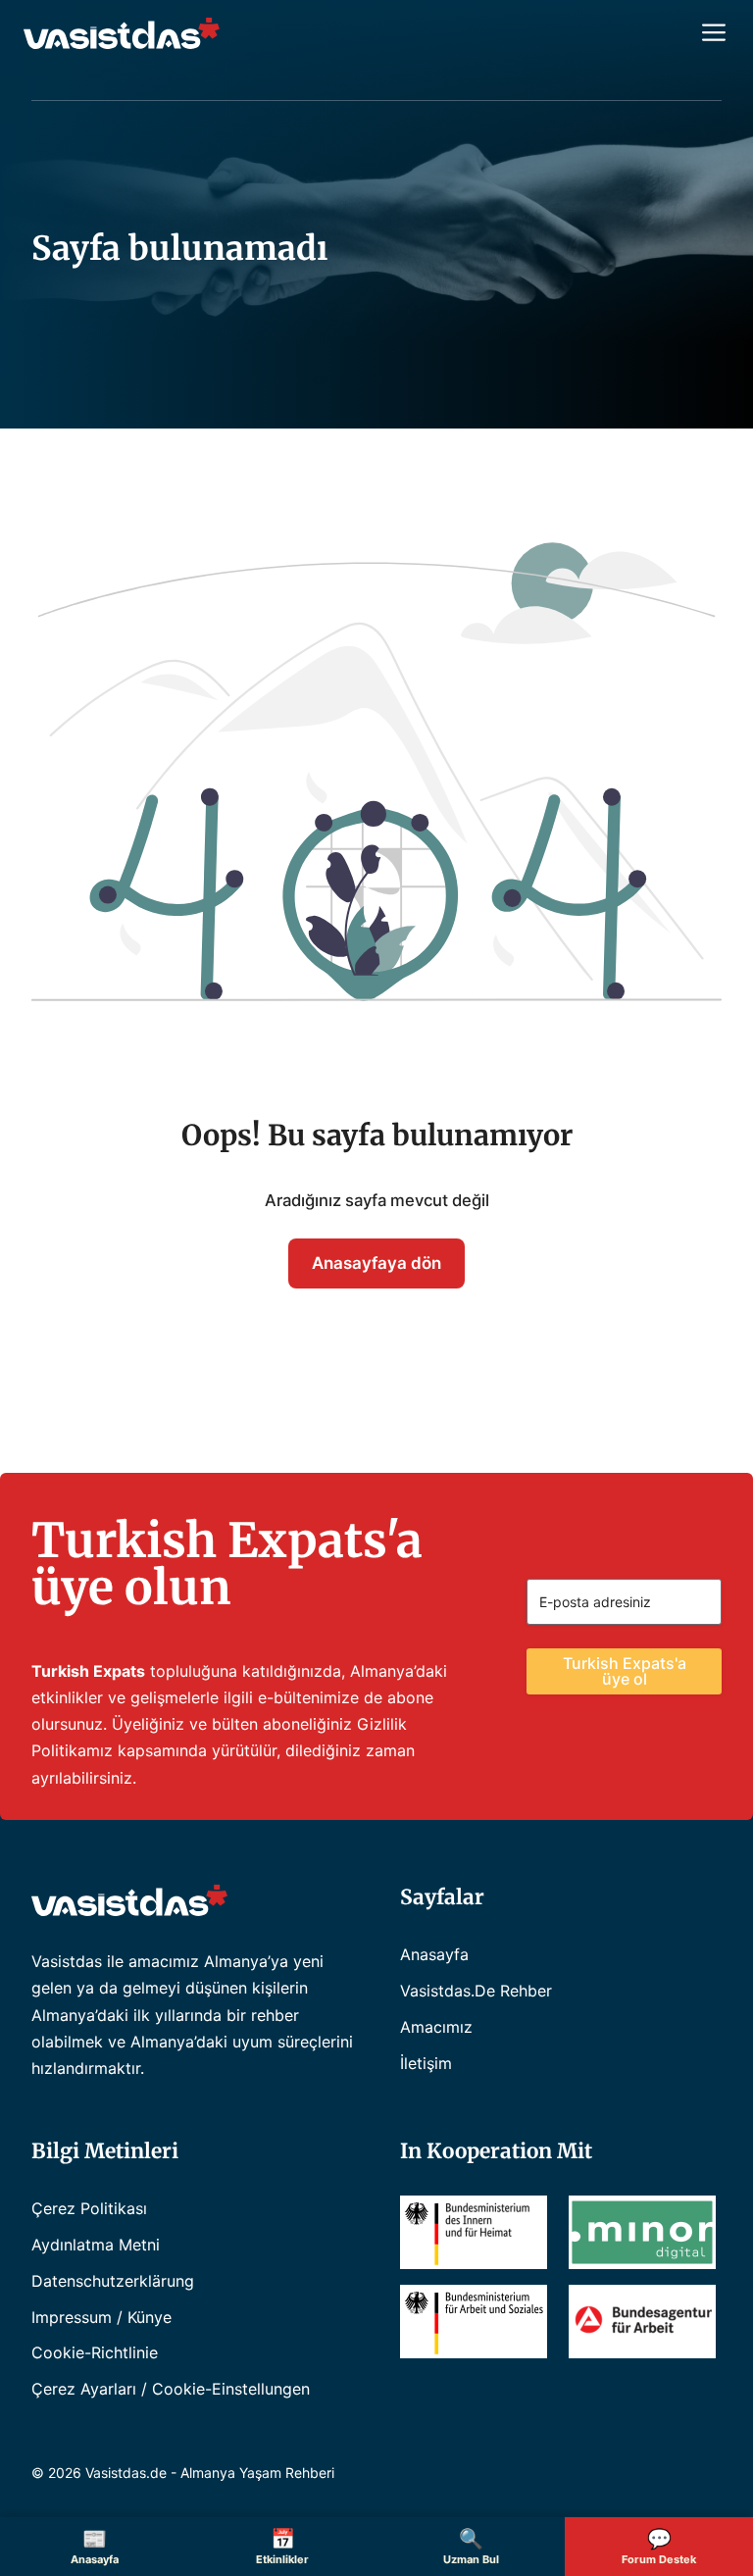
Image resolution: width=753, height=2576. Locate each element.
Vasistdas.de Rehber (476, 1991)
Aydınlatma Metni (96, 2245)
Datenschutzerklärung (113, 2281)
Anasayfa (434, 1954)
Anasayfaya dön (376, 1263)
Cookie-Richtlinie (95, 2352)
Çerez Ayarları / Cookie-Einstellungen (171, 2389)
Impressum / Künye (101, 2317)
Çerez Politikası (89, 2208)
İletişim (426, 2063)
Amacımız (436, 2027)
